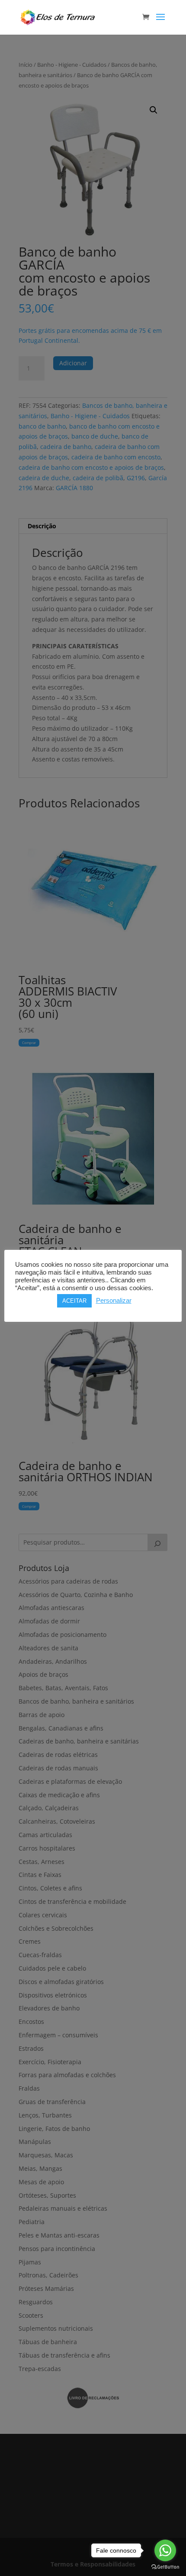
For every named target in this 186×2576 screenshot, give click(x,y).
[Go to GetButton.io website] (165, 2567)
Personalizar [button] (114, 1301)
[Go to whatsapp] (165, 2550)
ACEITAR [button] (74, 1301)
